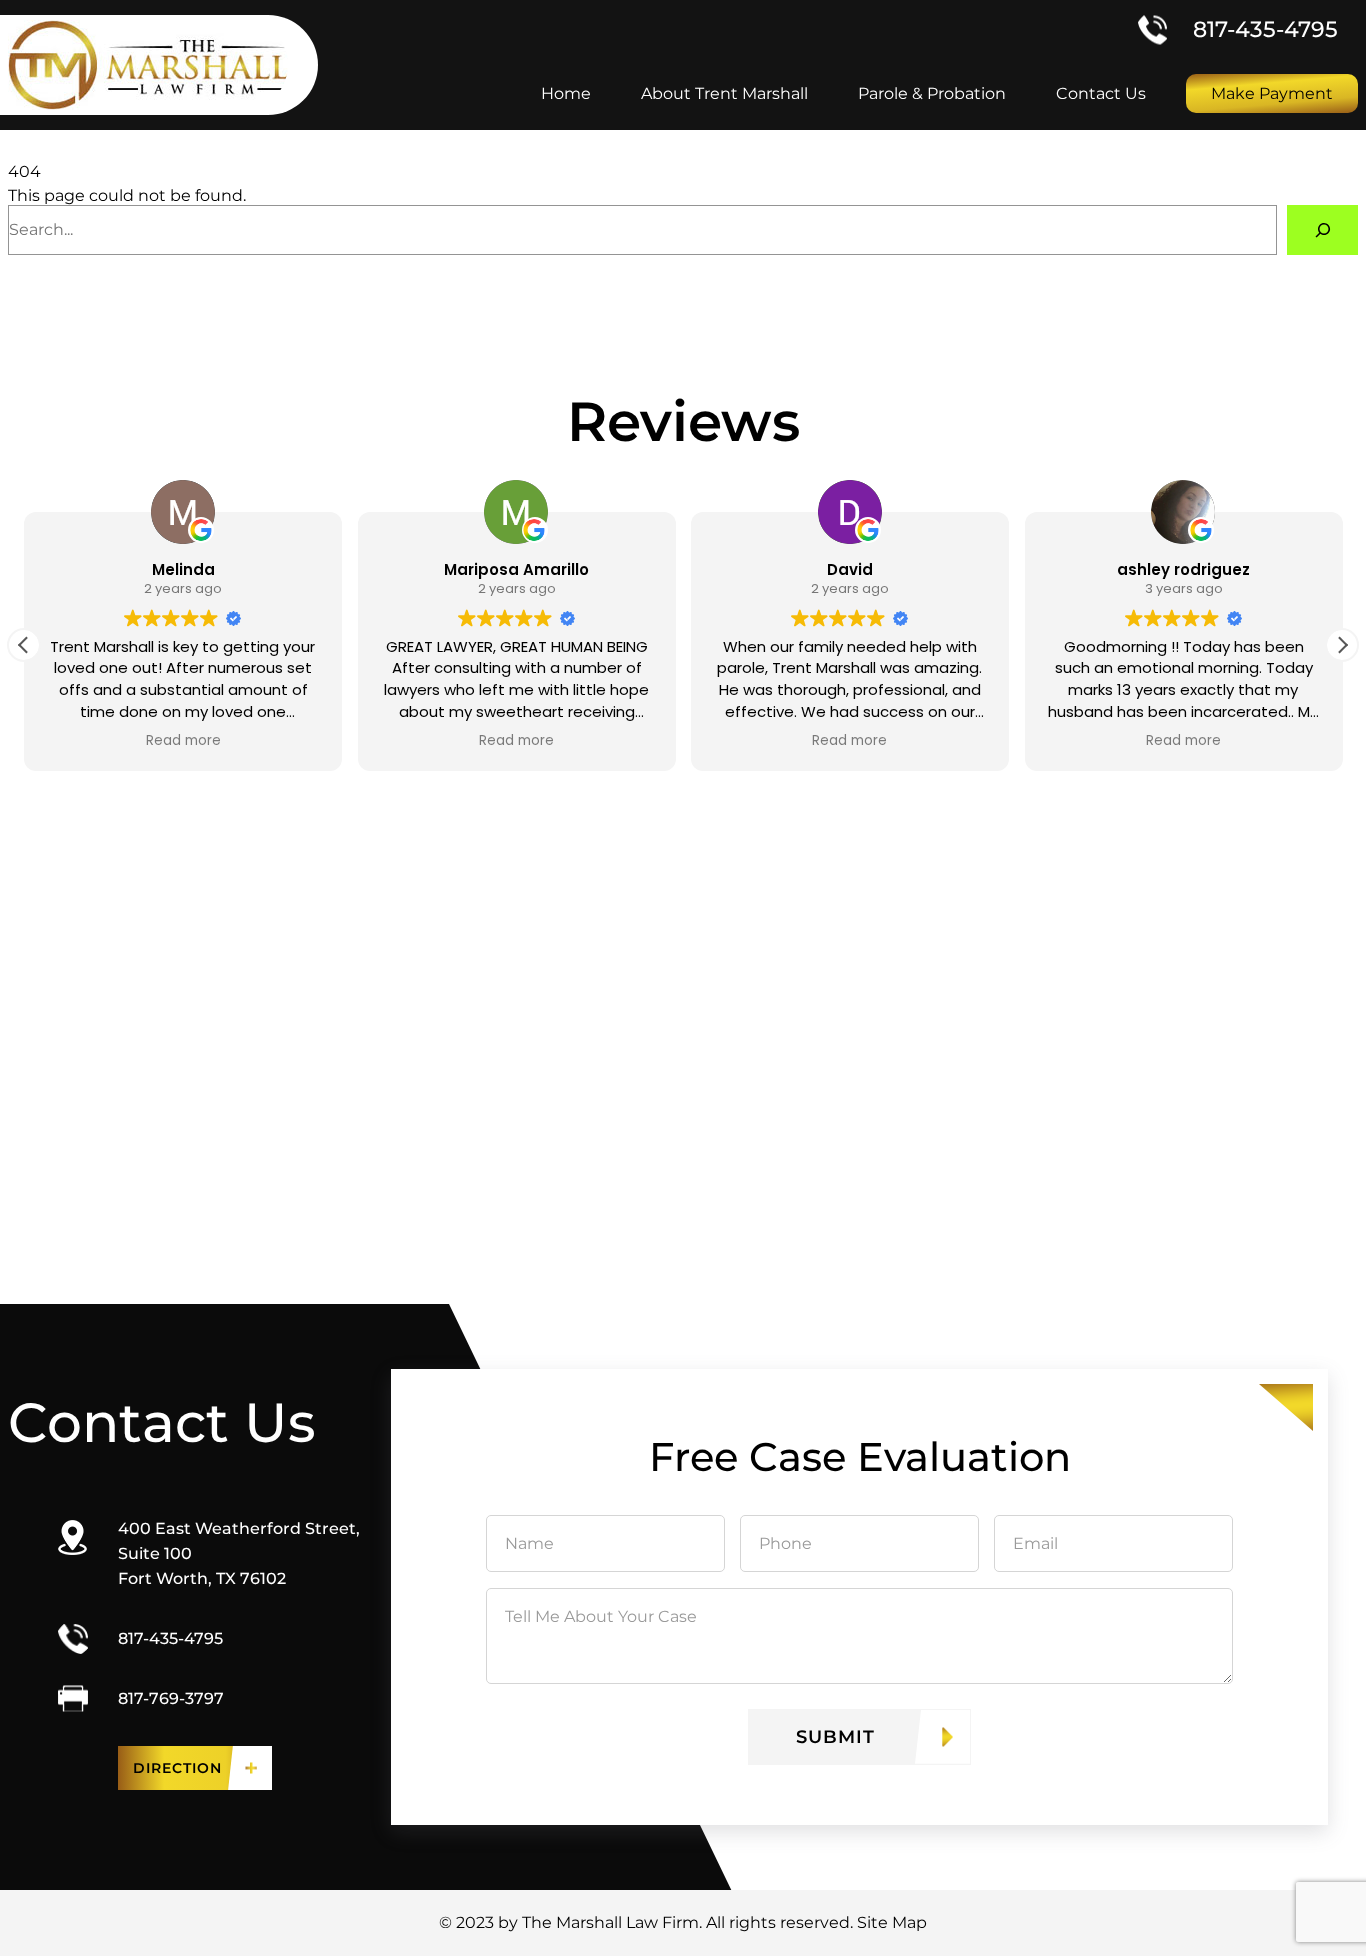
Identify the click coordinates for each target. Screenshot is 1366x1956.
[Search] (1322, 229)
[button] (1342, 645)
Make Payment (1272, 93)
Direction (177, 1768)
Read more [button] (182, 741)
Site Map (892, 1922)
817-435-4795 (1265, 29)
